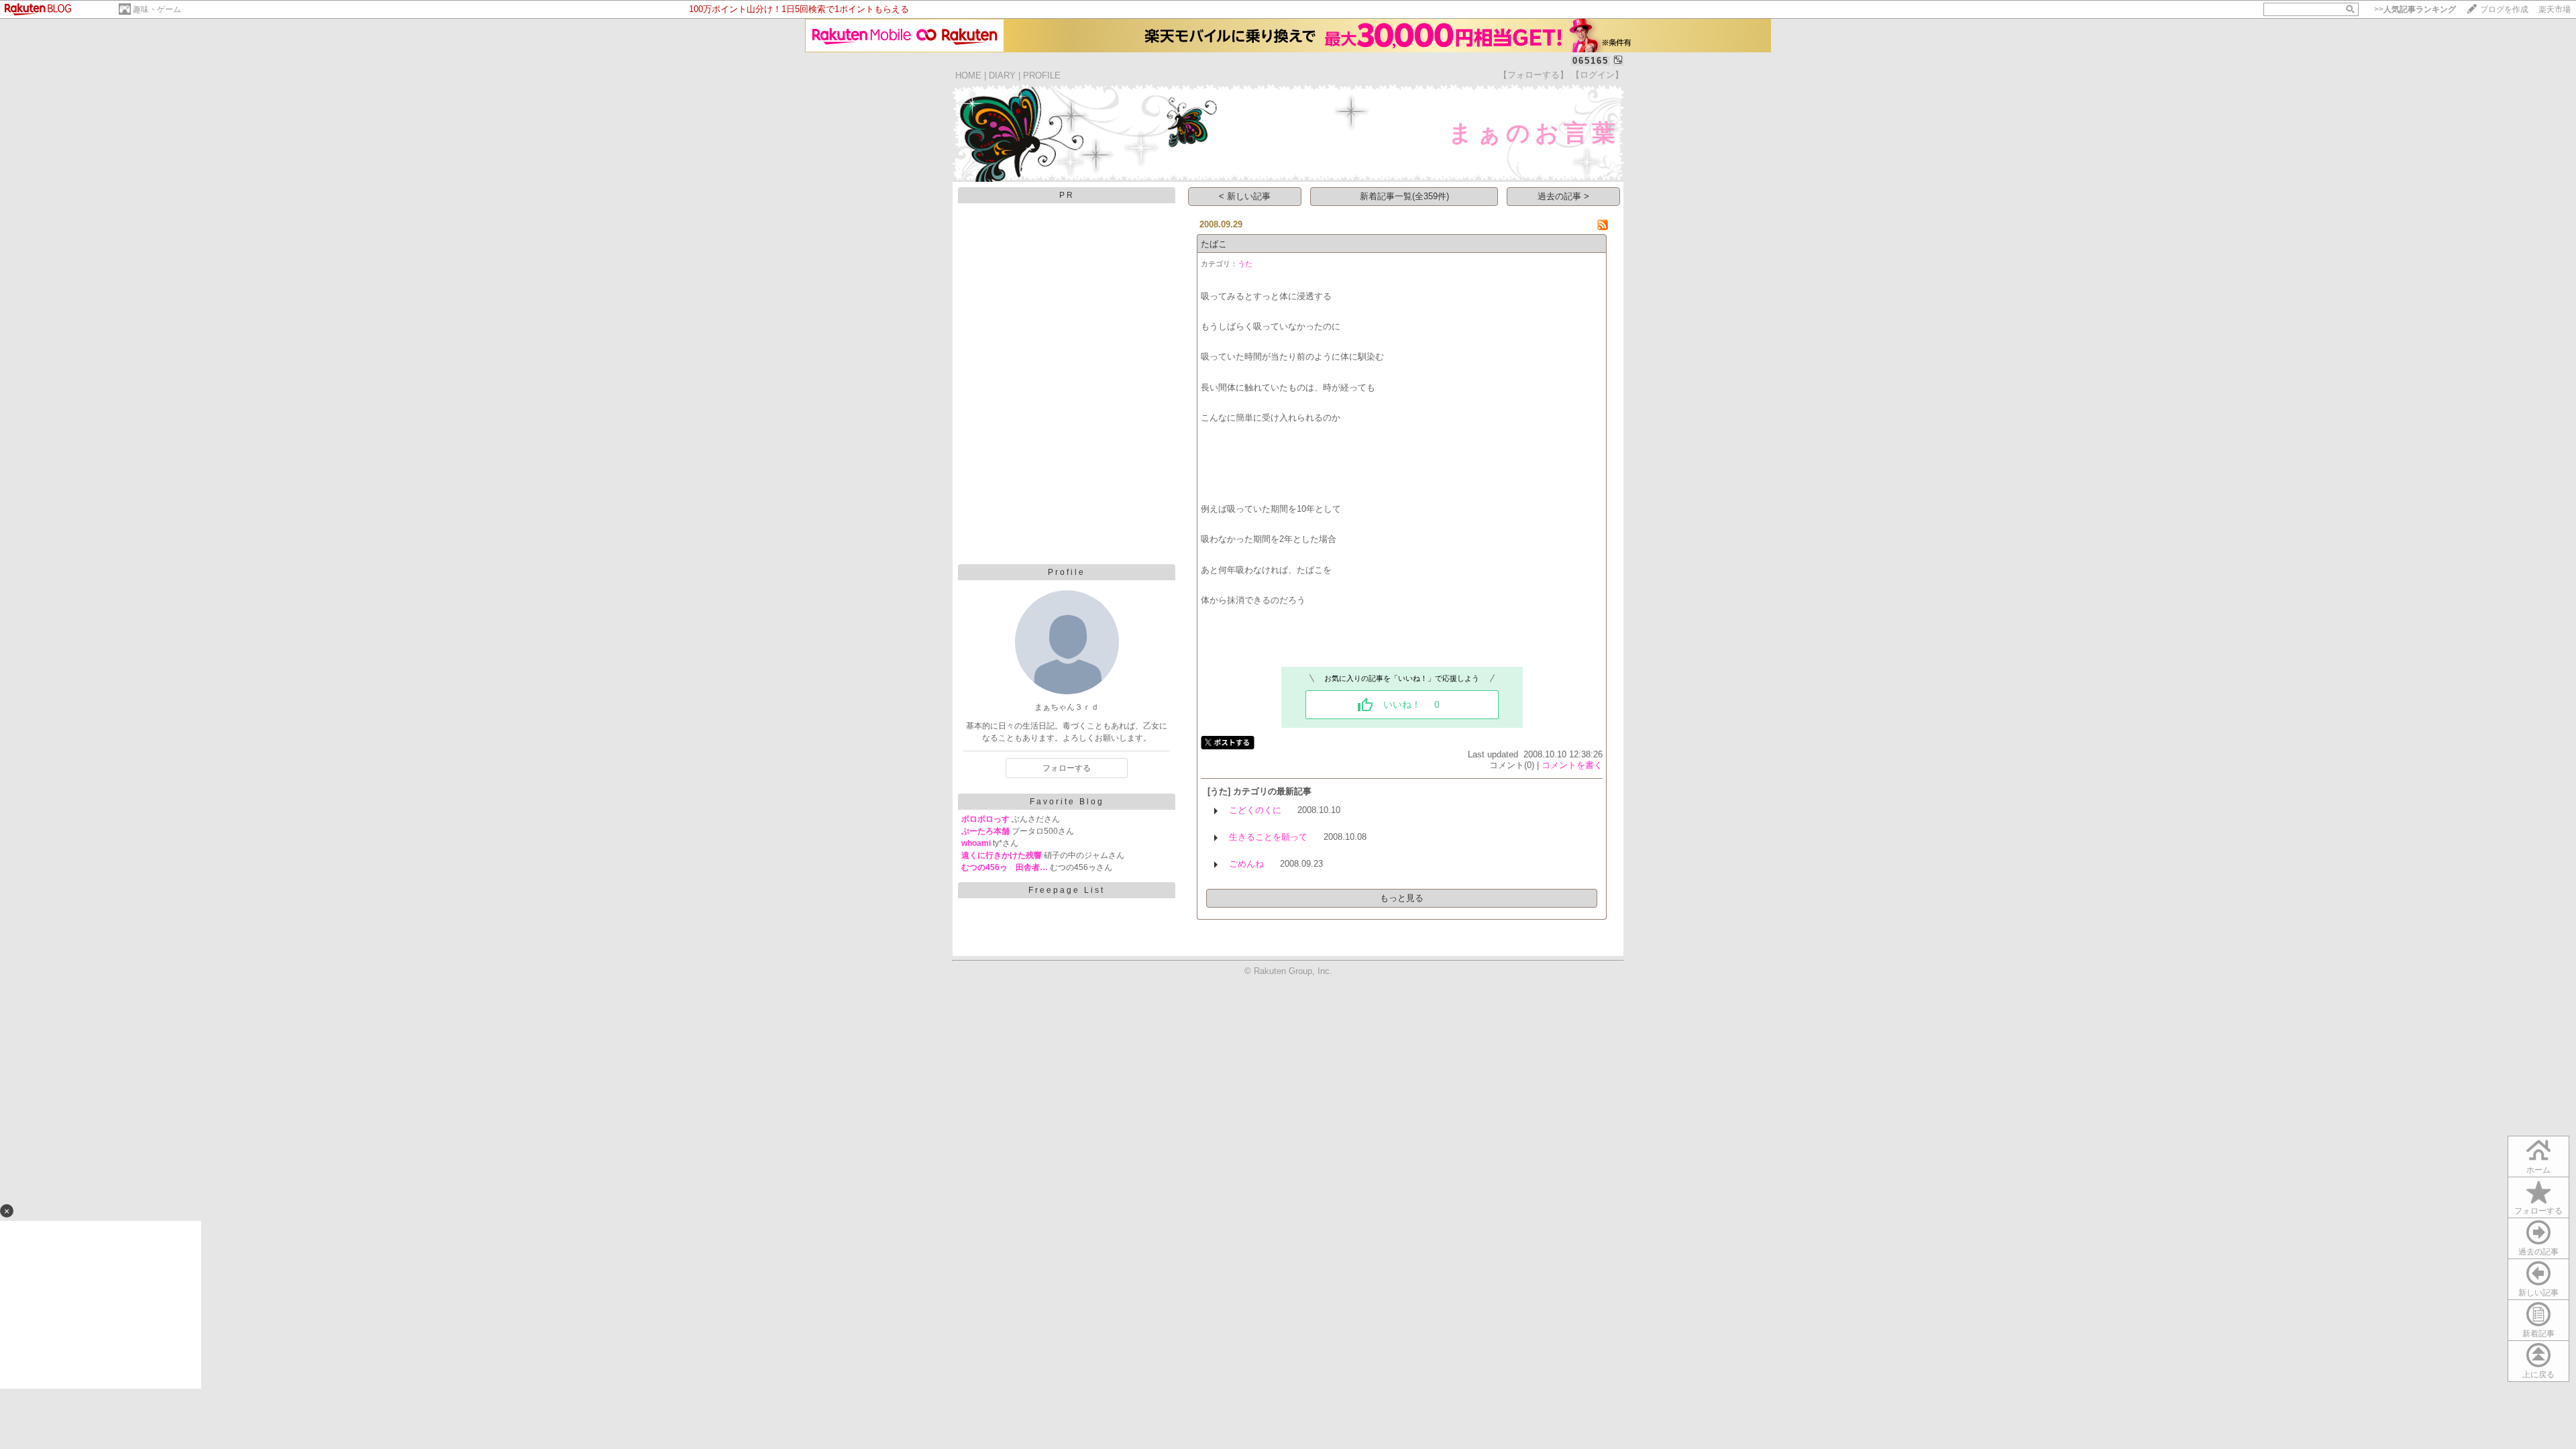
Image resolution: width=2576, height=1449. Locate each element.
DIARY (1002, 75)
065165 (1591, 61)
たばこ (1214, 244)
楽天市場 (2555, 9)
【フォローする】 (1534, 75)
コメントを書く (1572, 765)
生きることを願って (1268, 837)
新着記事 (2538, 1334)
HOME (968, 75)
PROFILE (1042, 75)
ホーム (2538, 1170)
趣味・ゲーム (157, 9)
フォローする (2538, 1211)
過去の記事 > (1563, 196)
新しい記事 (2538, 1293)
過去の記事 (2538, 1252)
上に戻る (2538, 1375)
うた (1245, 264)
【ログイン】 (1597, 75)
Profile (1067, 572)
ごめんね (1246, 864)
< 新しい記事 (1245, 196)
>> (2415, 9)
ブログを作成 (2504, 9)
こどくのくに (1255, 810)
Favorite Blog (1067, 802)
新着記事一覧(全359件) (1404, 196)
